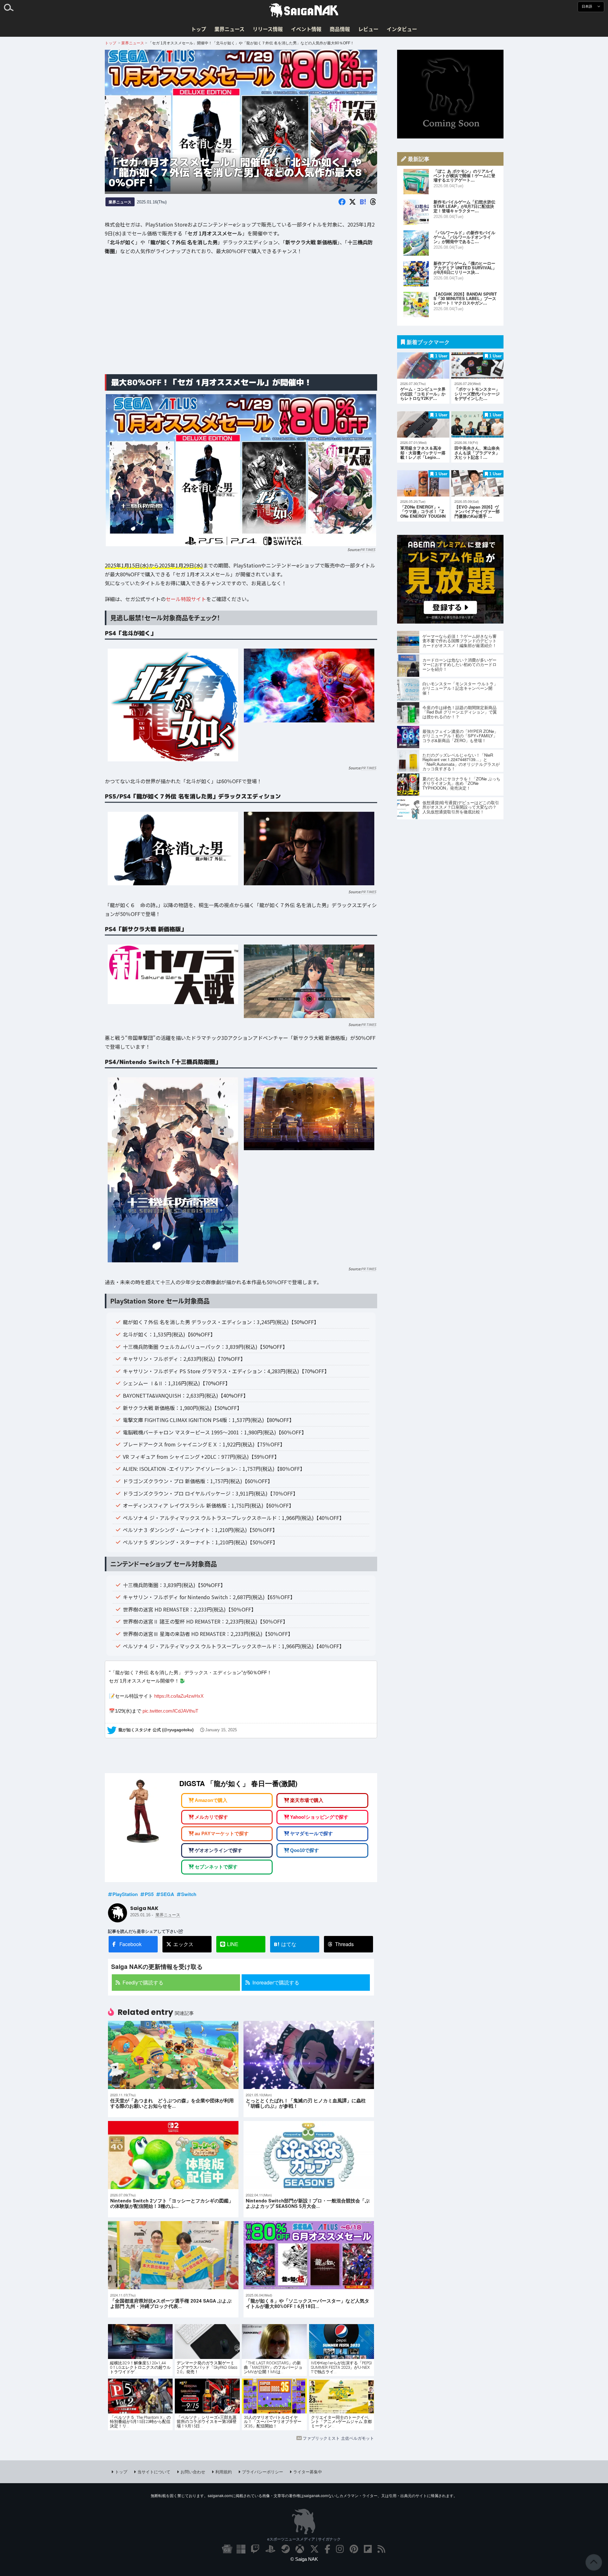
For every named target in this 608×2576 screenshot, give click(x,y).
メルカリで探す (211, 1817)
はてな (285, 1944)
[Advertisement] (241, 319)
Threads (344, 1944)
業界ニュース (229, 29)
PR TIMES (368, 549)
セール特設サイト (186, 599)
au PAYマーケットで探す (222, 1834)
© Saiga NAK (304, 2559)
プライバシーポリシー (263, 2472)
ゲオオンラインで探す (218, 1850)
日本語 (587, 6)
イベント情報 (306, 29)
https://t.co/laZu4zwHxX (179, 1696)
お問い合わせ (193, 2472)
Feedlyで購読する (143, 1982)
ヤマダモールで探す (311, 1834)
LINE (233, 1944)
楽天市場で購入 (307, 1801)
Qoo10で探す (304, 1850)
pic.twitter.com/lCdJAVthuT (170, 1711)
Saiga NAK (304, 10)
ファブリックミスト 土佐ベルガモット (338, 2438)
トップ (199, 29)
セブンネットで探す (216, 1867)
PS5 (149, 1894)
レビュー (368, 29)
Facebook (130, 1944)
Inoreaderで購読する (276, 1982)
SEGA (167, 1894)
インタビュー (402, 29)
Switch (189, 1894)
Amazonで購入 (211, 1801)
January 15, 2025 (221, 1730)
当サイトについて (154, 2472)
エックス (183, 1944)
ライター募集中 (308, 2472)
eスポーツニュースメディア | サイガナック (304, 2539)
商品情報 (340, 29)
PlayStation (125, 1894)
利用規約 (224, 2472)
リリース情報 (268, 29)
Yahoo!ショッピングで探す (319, 1817)
